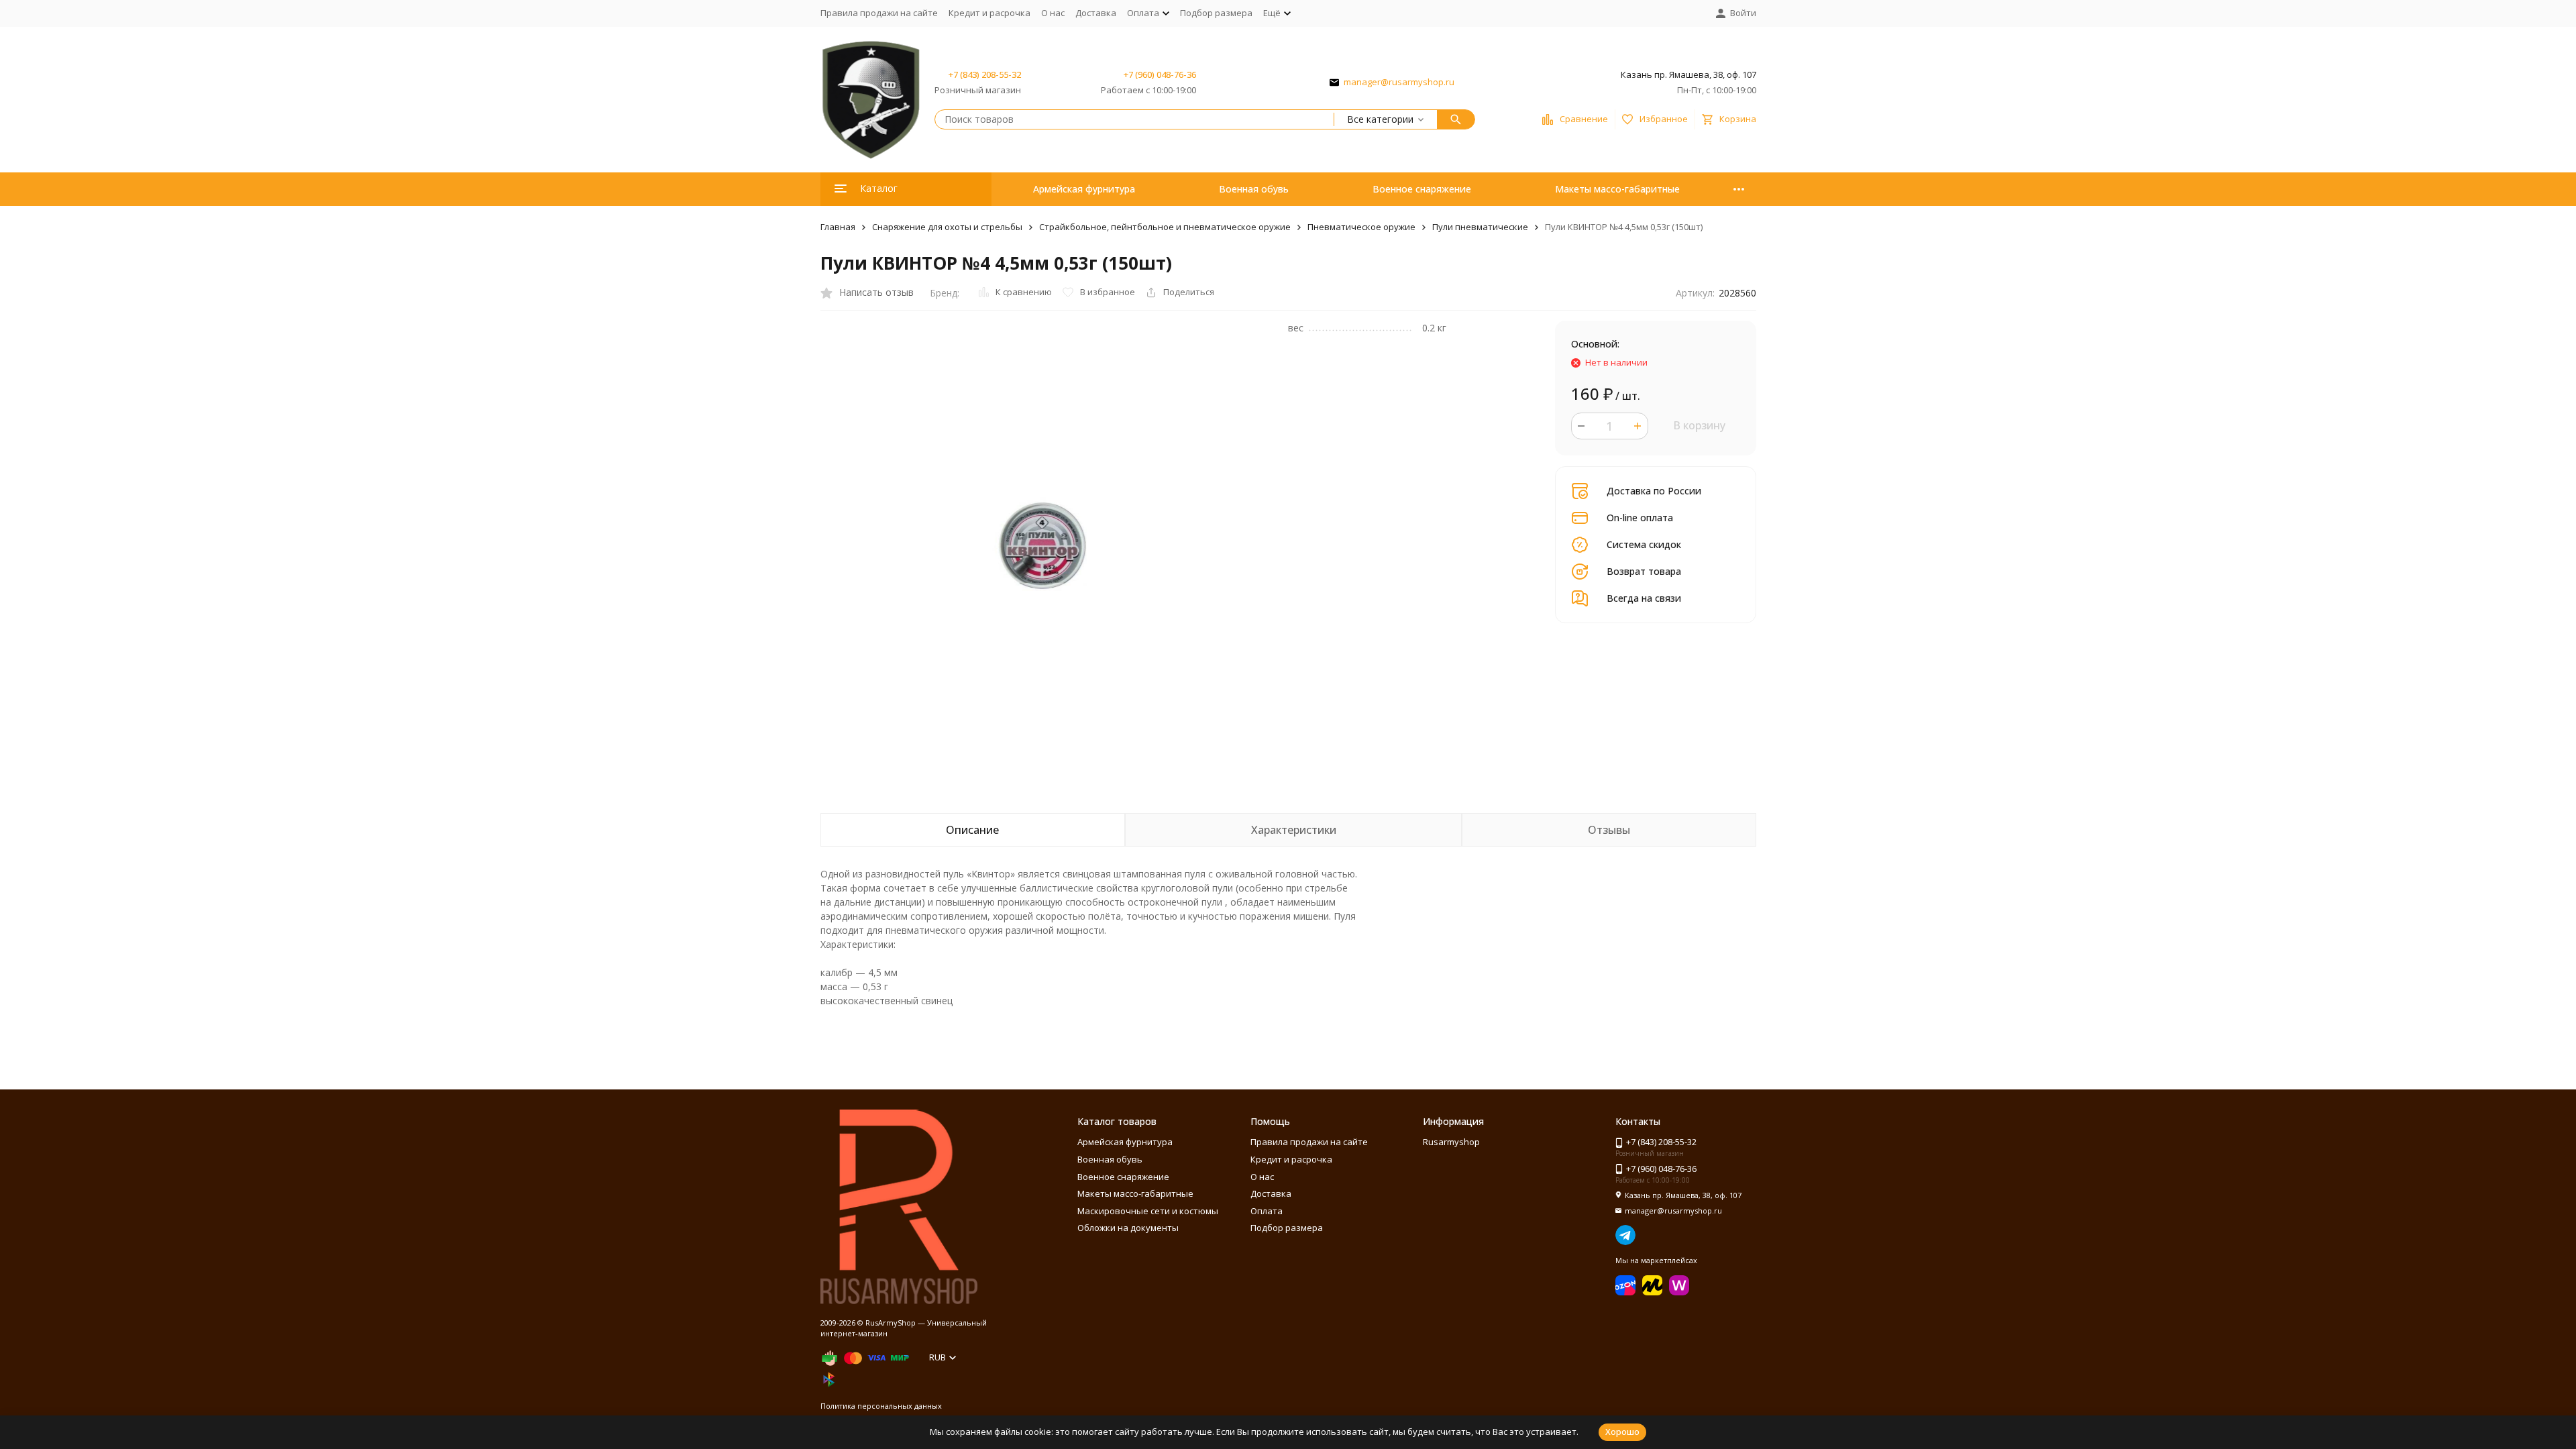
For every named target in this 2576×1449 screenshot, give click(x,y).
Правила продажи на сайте (879, 13)
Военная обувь (1254, 189)
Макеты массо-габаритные (1617, 189)
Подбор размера (1216, 13)
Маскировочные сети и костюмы (1148, 1211)
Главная (838, 227)
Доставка (1096, 13)
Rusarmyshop (1451, 1142)
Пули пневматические (1480, 227)
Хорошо (1622, 1432)
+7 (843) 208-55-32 (985, 74)
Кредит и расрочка (989, 13)
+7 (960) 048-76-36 (1160, 74)
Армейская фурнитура (1084, 189)
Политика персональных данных (881, 1406)
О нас (1053, 13)
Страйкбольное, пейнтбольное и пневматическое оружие (1165, 227)
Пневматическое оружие (1361, 227)
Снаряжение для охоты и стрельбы (947, 227)
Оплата (1267, 1211)
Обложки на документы (1128, 1228)
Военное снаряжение (1422, 189)
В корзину (1699, 425)
